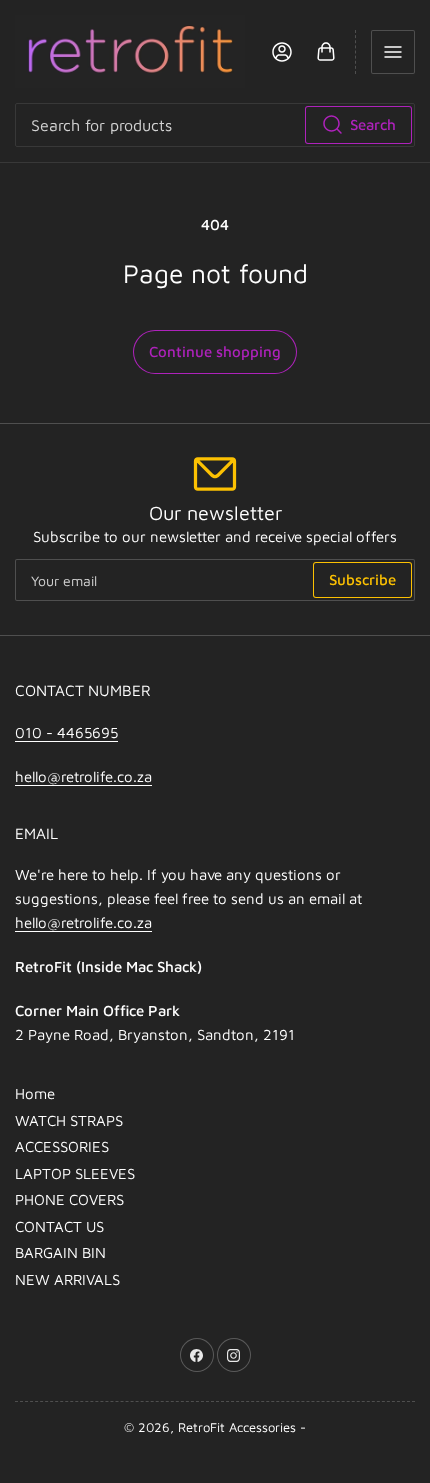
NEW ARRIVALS (67, 1279)
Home (35, 1093)
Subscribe (362, 579)
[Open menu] (393, 52)
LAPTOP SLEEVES (75, 1173)
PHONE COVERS (69, 1199)
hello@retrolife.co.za (83, 776)
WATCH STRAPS (69, 1120)
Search (373, 124)
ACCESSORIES (62, 1146)
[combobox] (215, 125)
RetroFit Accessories (237, 1427)
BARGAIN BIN (60, 1252)
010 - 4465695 (66, 732)
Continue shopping (215, 351)
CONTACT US (59, 1226)
